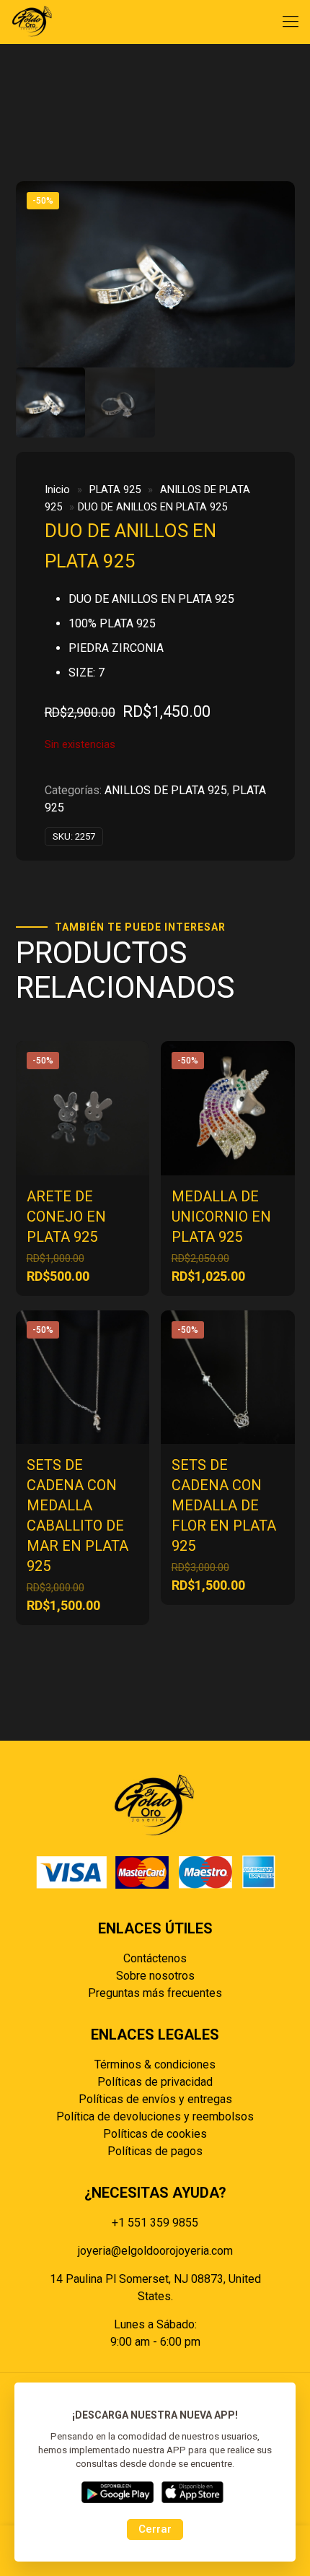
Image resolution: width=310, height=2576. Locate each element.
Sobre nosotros (155, 1976)
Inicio (57, 489)
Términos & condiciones (155, 2064)
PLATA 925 (115, 489)
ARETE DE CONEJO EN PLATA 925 (66, 1217)
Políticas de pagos (155, 2151)
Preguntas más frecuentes (155, 1993)
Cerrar (155, 2529)
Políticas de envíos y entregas (155, 2099)
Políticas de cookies (155, 2134)
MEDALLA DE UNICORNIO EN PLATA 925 (221, 1217)
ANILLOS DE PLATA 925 (166, 790)
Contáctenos (155, 1958)
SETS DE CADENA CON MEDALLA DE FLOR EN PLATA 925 (224, 1505)
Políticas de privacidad (155, 2082)
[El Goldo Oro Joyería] (32, 22)
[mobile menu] (291, 22)
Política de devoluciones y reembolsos (155, 2116)
